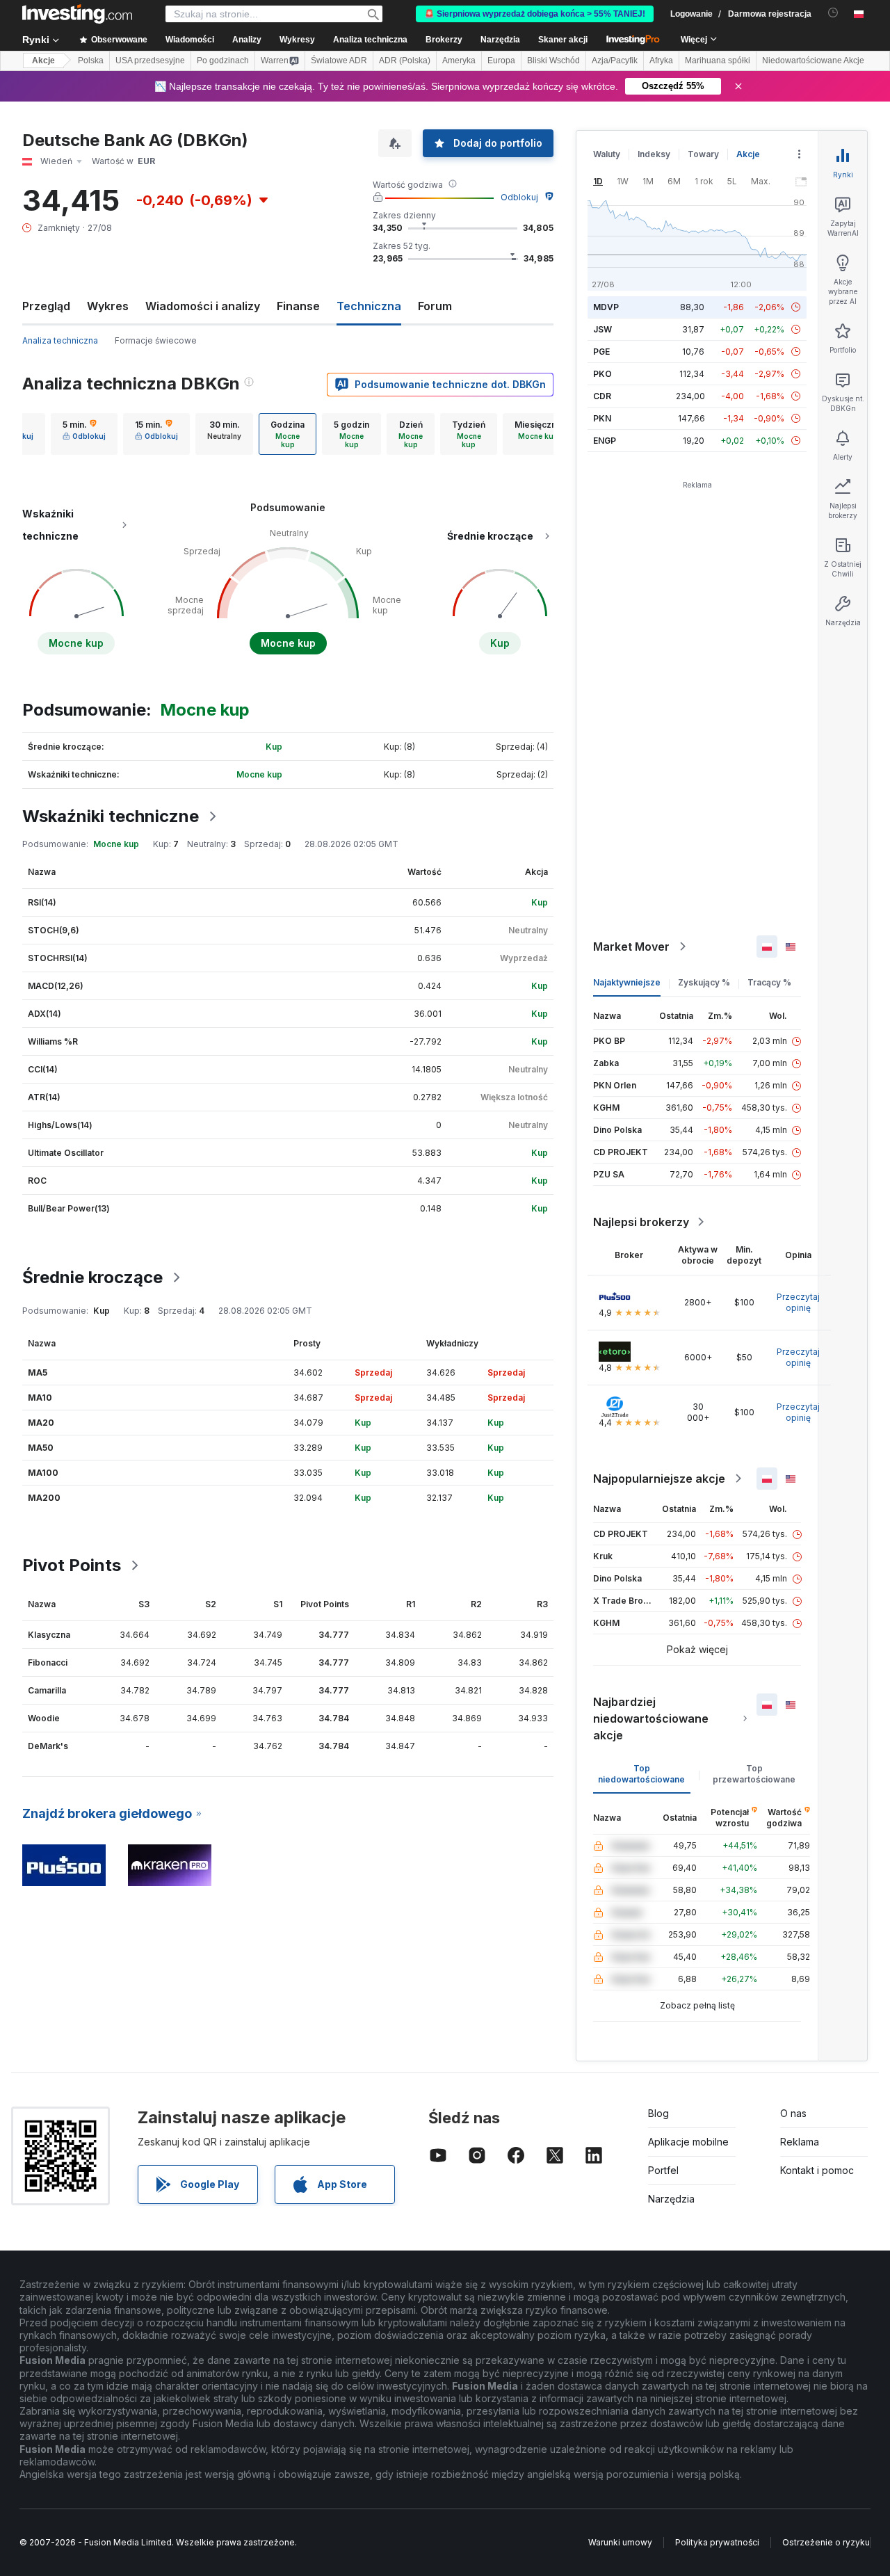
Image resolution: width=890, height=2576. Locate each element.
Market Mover (631, 947)
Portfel (663, 2170)
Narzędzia (671, 2199)
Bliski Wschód (553, 61)
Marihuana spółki (718, 61)
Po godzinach (223, 61)
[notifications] (833, 13)
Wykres (108, 306)
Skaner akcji (563, 40)
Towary (703, 154)
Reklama (800, 2142)
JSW (602, 329)
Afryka (661, 61)
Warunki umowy (620, 2542)
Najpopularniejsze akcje (659, 1479)
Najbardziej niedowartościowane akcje (651, 1718)
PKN (602, 418)
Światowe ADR (339, 61)
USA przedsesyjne (150, 61)
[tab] (84, 434)
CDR (602, 396)
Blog (658, 2113)
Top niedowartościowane (641, 1774)
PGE (601, 352)
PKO (602, 374)
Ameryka (459, 61)
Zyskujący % (704, 982)
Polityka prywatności (717, 2542)
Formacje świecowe (156, 340)
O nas (793, 2113)
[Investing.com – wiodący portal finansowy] (77, 14)
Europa (501, 61)
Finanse (298, 306)
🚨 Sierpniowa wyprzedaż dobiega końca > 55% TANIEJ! (535, 14)
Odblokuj (519, 197)
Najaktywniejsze (627, 982)
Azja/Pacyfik (615, 61)
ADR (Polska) (405, 61)
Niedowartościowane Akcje (813, 61)
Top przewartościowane (754, 1774)
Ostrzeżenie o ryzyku (826, 2542)
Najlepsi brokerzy (641, 1222)
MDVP (606, 307)
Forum (435, 306)
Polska (91, 61)
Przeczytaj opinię (798, 1302)
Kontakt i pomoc (817, 2170)
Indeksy (654, 154)
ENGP (605, 441)
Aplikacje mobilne (688, 2142)
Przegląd (46, 306)
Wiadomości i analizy (203, 306)
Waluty (607, 154)
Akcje (43, 61)
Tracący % (769, 982)
